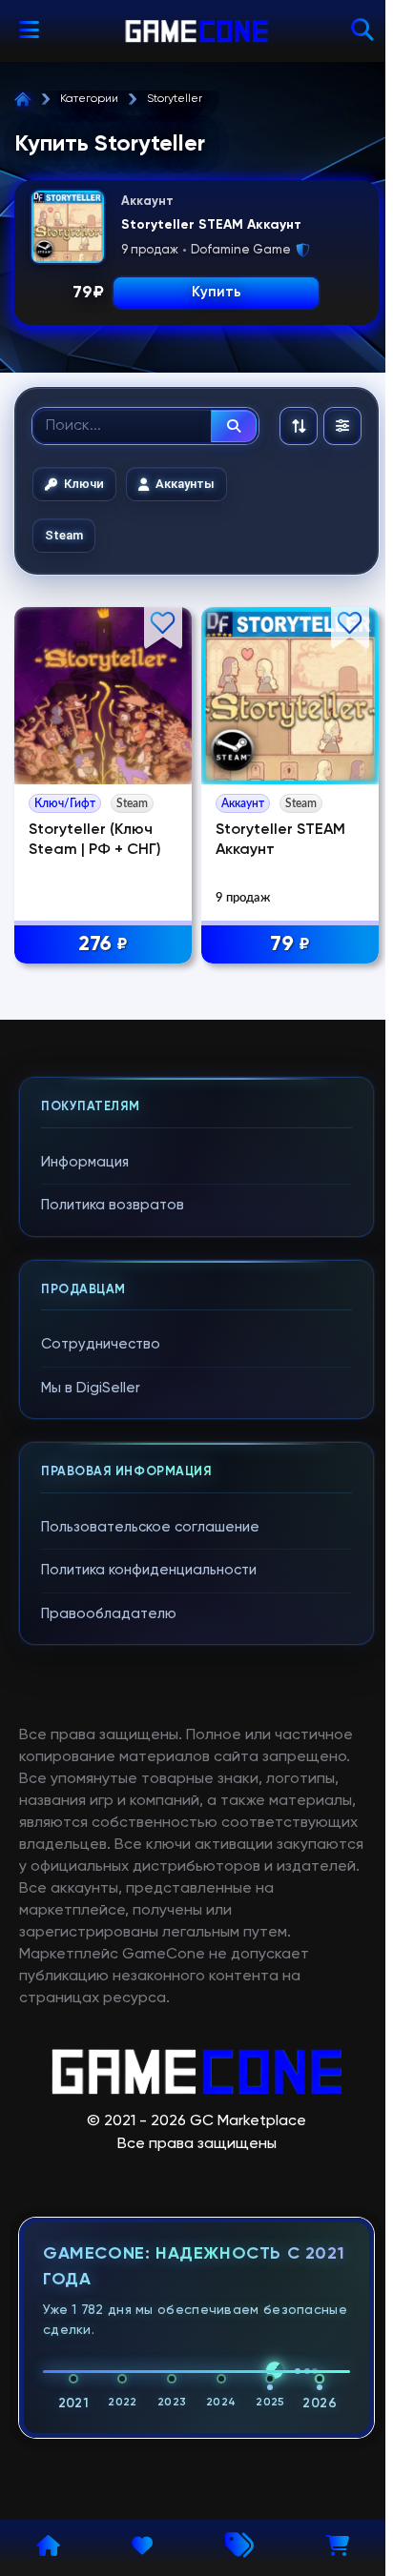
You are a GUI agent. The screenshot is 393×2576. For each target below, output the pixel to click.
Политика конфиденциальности (149, 1570)
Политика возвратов (113, 1205)
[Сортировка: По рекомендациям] (299, 426)
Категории (89, 99)
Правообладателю (109, 1614)
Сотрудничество (101, 1344)
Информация (85, 1162)
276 (103, 944)
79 (290, 944)
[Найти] (234, 426)
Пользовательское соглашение (150, 1527)
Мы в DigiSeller (91, 1388)
